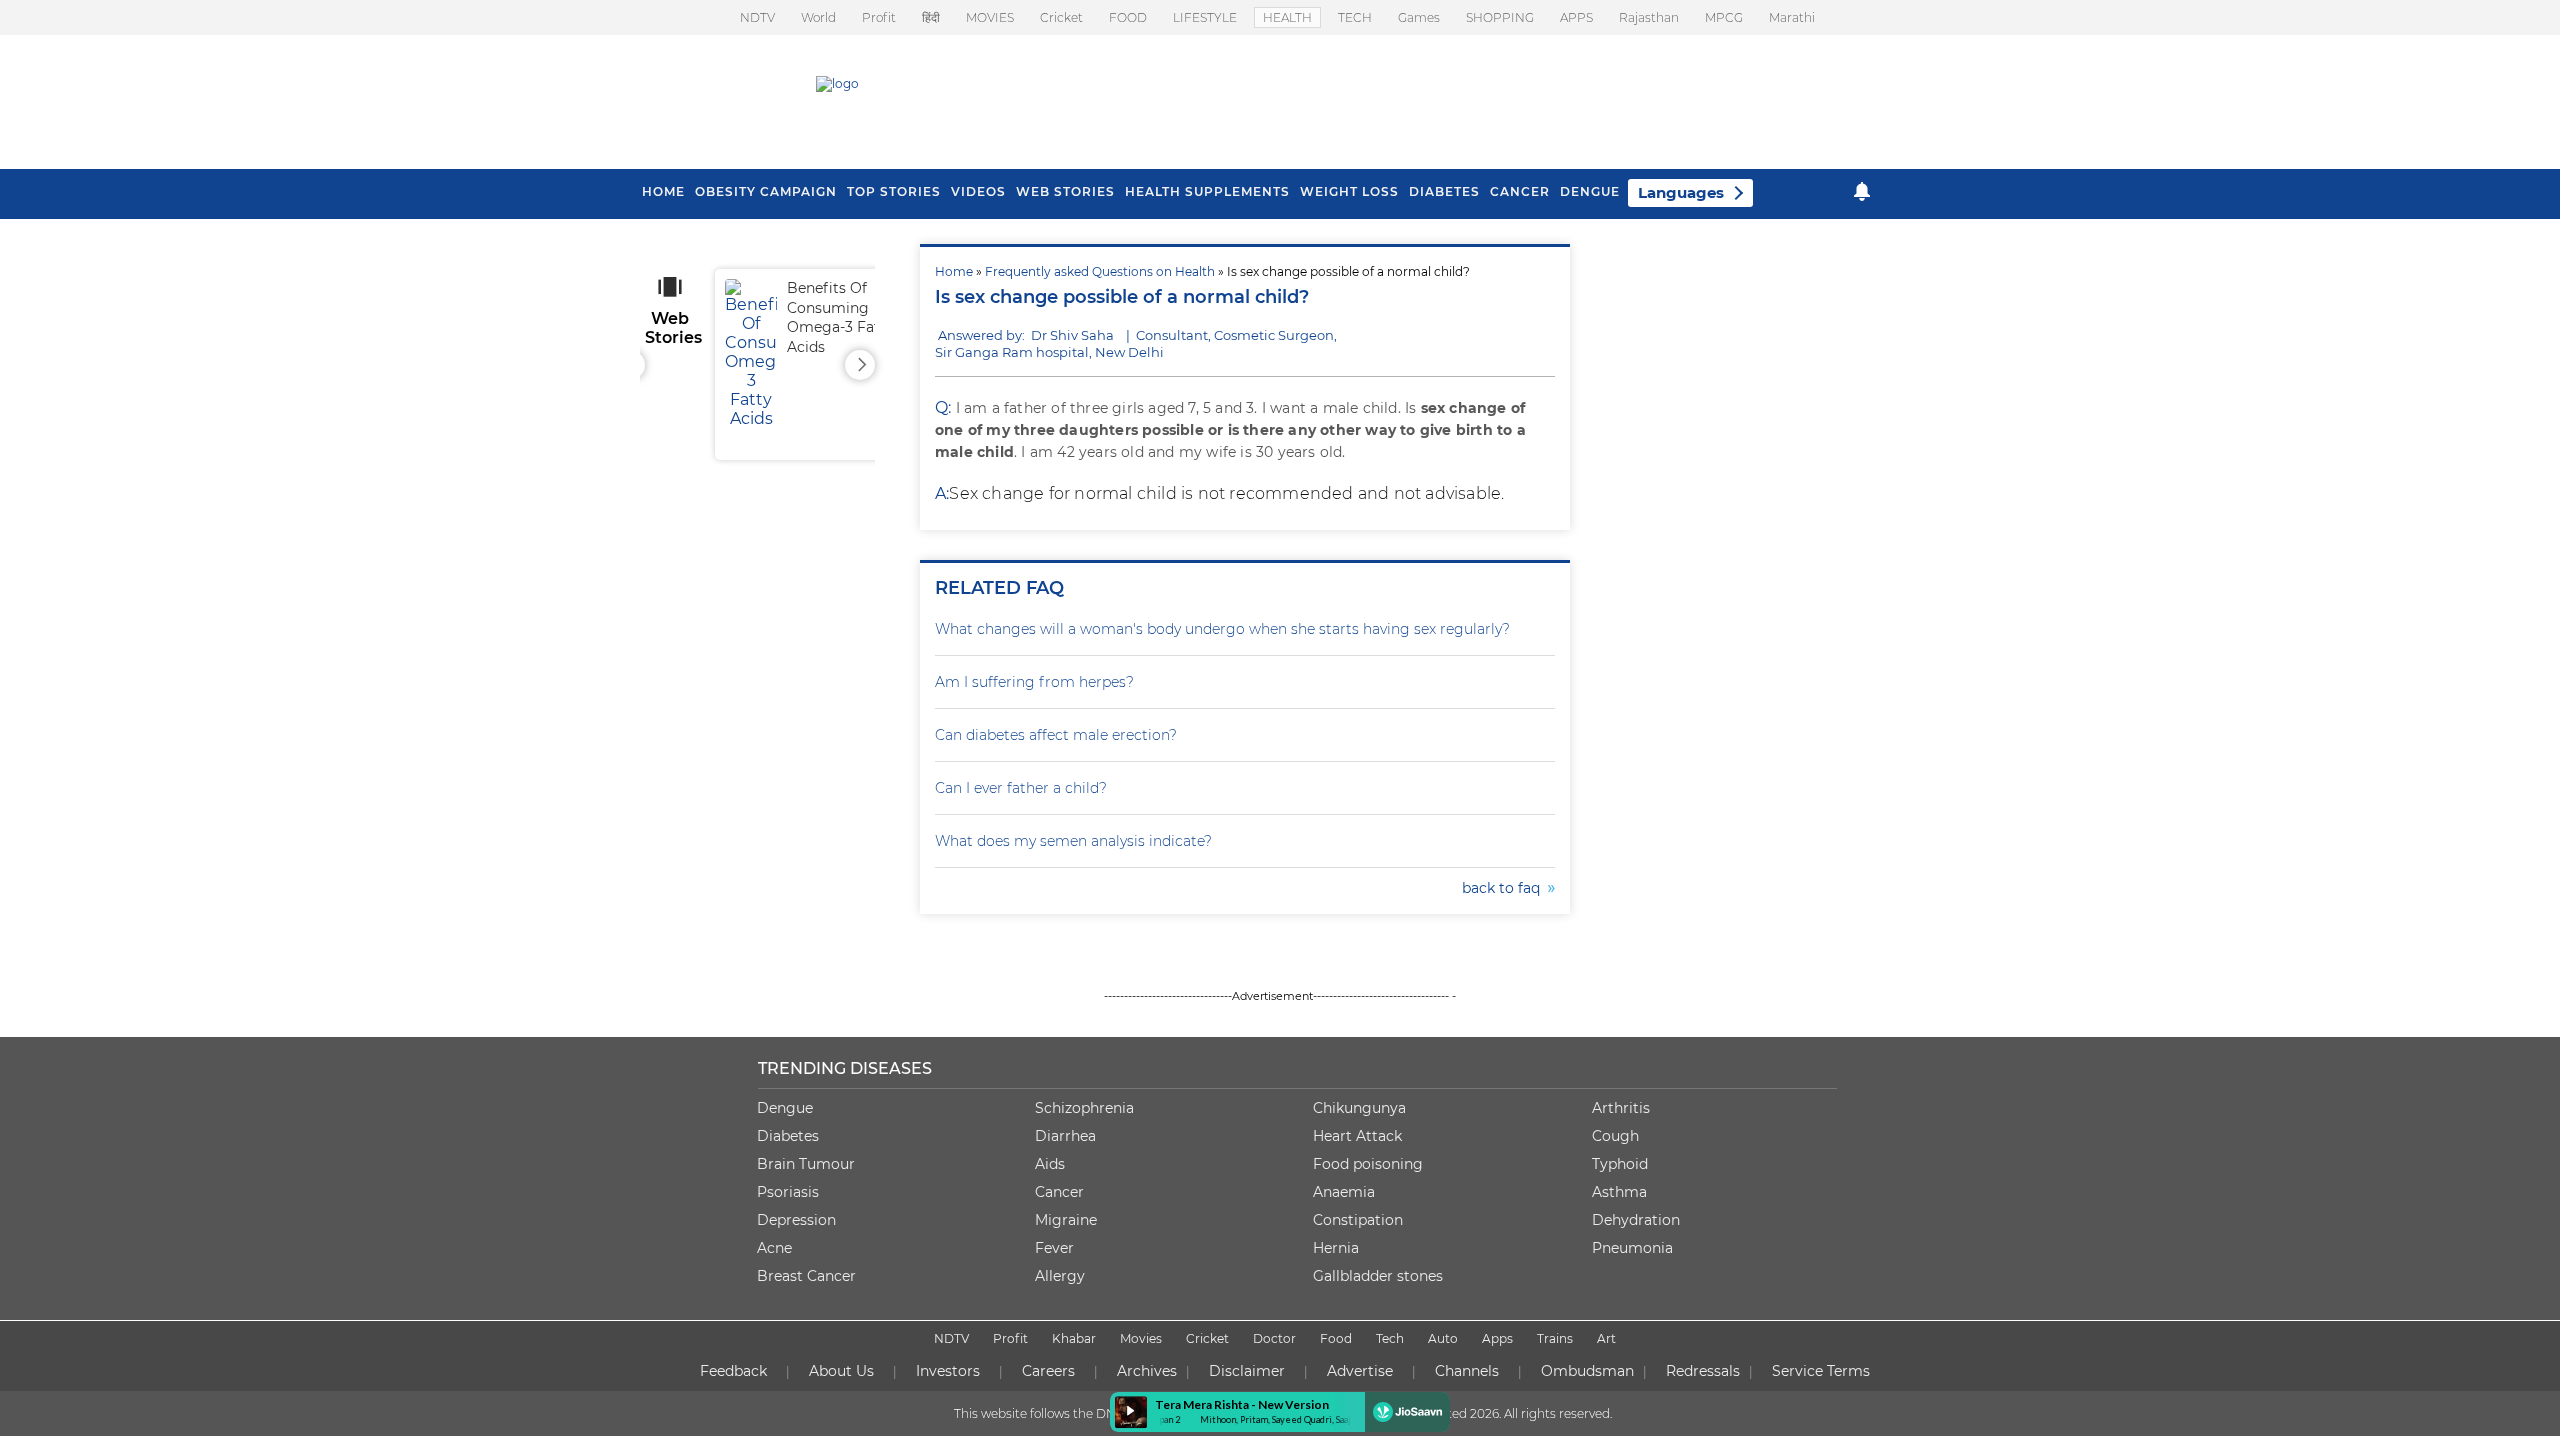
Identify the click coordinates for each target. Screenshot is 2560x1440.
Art (1606, 1338)
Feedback (733, 1371)
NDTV (757, 17)
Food (1336, 1338)
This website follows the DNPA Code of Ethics (1087, 1413)
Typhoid (1620, 1164)
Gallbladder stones (1378, 1276)
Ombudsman (1587, 1371)
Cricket (1061, 17)
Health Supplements (1207, 191)
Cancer (1520, 191)
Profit (879, 17)
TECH (1355, 17)
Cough (1615, 1136)
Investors (948, 1371)
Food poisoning (1368, 1164)
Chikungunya (1359, 1108)
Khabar (1074, 1338)
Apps (1497, 1338)
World (818, 17)
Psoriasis (788, 1192)
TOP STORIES (894, 191)
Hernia (1336, 1248)
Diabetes (788, 1136)
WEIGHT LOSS (1349, 191)
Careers (1048, 1371)
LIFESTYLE (1205, 17)
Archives (1147, 1371)
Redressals (1703, 1371)
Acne (774, 1248)
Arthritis (1621, 1108)
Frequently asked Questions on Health (1100, 271)
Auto (1443, 1338)
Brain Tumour (806, 1164)
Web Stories (1065, 191)
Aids (1050, 1164)
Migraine (1066, 1220)
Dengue (1590, 191)
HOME (663, 191)
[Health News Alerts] (1862, 191)
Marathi (1792, 17)
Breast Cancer (806, 1276)
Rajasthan (1649, 17)
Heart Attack (1357, 1136)
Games (1419, 17)
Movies (1141, 1338)
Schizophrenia (1084, 1108)
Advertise (1360, 1371)
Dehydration (1636, 1220)
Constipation (1358, 1220)
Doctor (1274, 1338)
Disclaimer (1247, 1371)
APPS (1576, 17)
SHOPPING (1500, 17)
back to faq (1505, 888)
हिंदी (931, 17)
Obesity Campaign (766, 191)
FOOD (1128, 17)
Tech (1390, 1338)
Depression (796, 1220)
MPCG (1724, 17)
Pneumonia (1632, 1248)
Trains (1555, 1338)
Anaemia (1344, 1192)
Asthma (1619, 1192)
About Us (841, 1371)
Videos (978, 191)
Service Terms (1821, 1371)
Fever (1054, 1248)
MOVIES (990, 17)
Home (954, 271)
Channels (1467, 1371)
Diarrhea (1065, 1136)
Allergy (1060, 1276)
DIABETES (1444, 191)
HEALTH (1287, 17)
